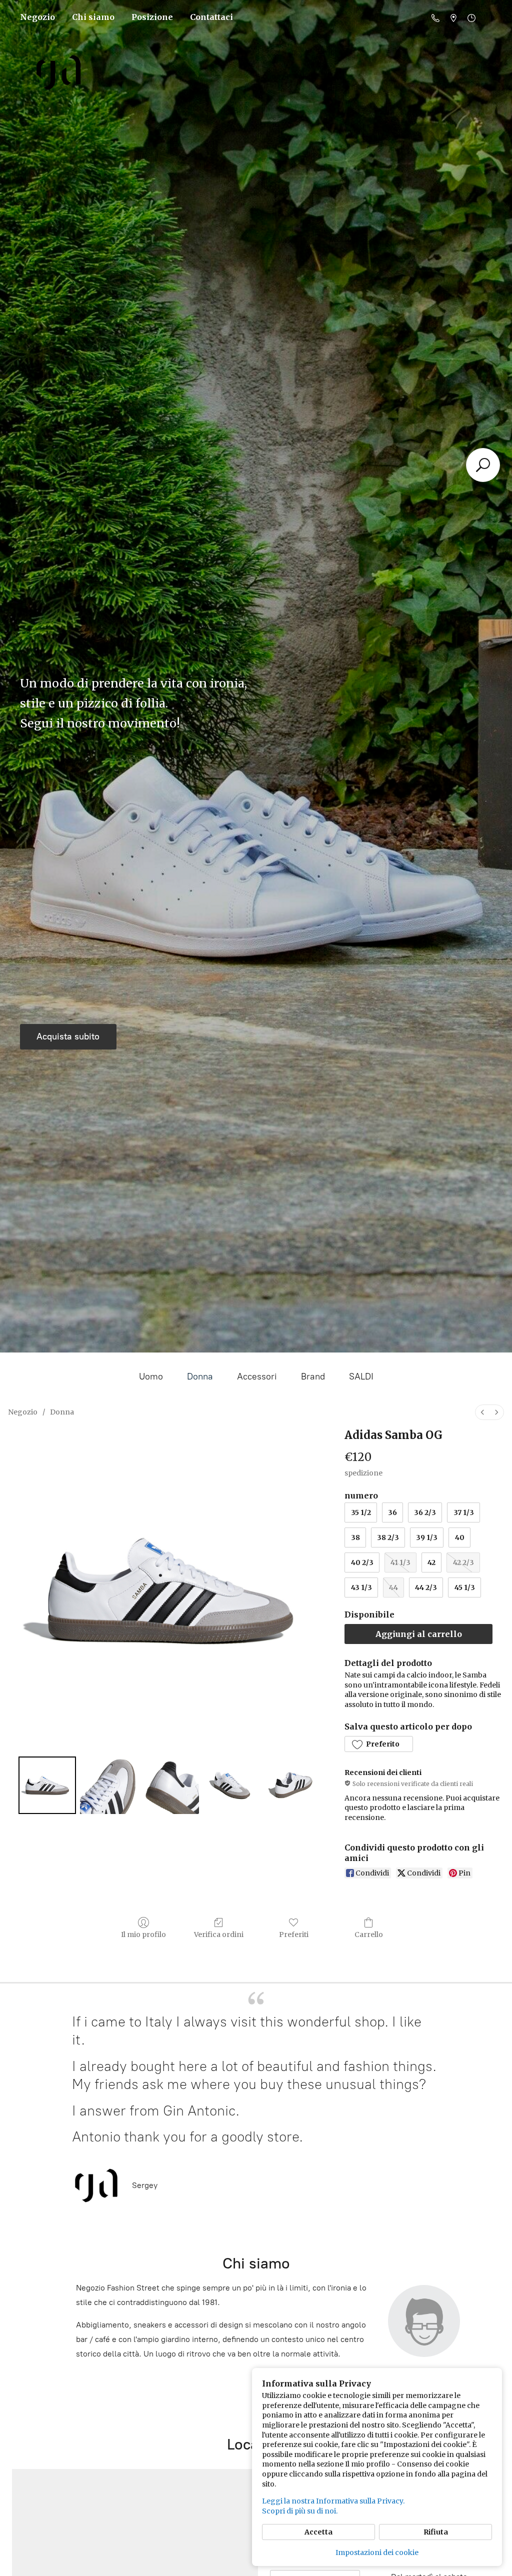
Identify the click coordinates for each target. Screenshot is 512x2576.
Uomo (151, 1376)
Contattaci (211, 17)
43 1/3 (361, 1587)
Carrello (369, 1934)
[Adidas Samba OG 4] (293, 1785)
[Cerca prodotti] (483, 465)
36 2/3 (425, 1512)
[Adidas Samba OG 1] (109, 1785)
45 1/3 (465, 1587)
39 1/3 (427, 1537)
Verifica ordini (219, 1934)
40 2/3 (362, 1562)
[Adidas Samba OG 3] (232, 1785)
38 (355, 1537)
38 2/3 (388, 1537)
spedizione (363, 1473)
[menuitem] (482, 1412)
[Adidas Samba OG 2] (170, 1785)
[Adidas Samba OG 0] (47, 1785)
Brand (313, 1376)
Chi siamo (93, 17)
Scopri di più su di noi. (300, 2511)
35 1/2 (361, 1512)
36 (392, 1512)
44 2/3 (426, 1587)
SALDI (361, 1376)
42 (431, 1562)
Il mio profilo (143, 1934)
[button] (378, 1744)
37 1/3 (464, 1512)
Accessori (257, 1376)
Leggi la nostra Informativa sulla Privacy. (333, 2501)
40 (460, 1537)
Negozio (37, 17)
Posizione (152, 17)
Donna (200, 1376)
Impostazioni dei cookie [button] (377, 2552)
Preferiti (294, 1934)
